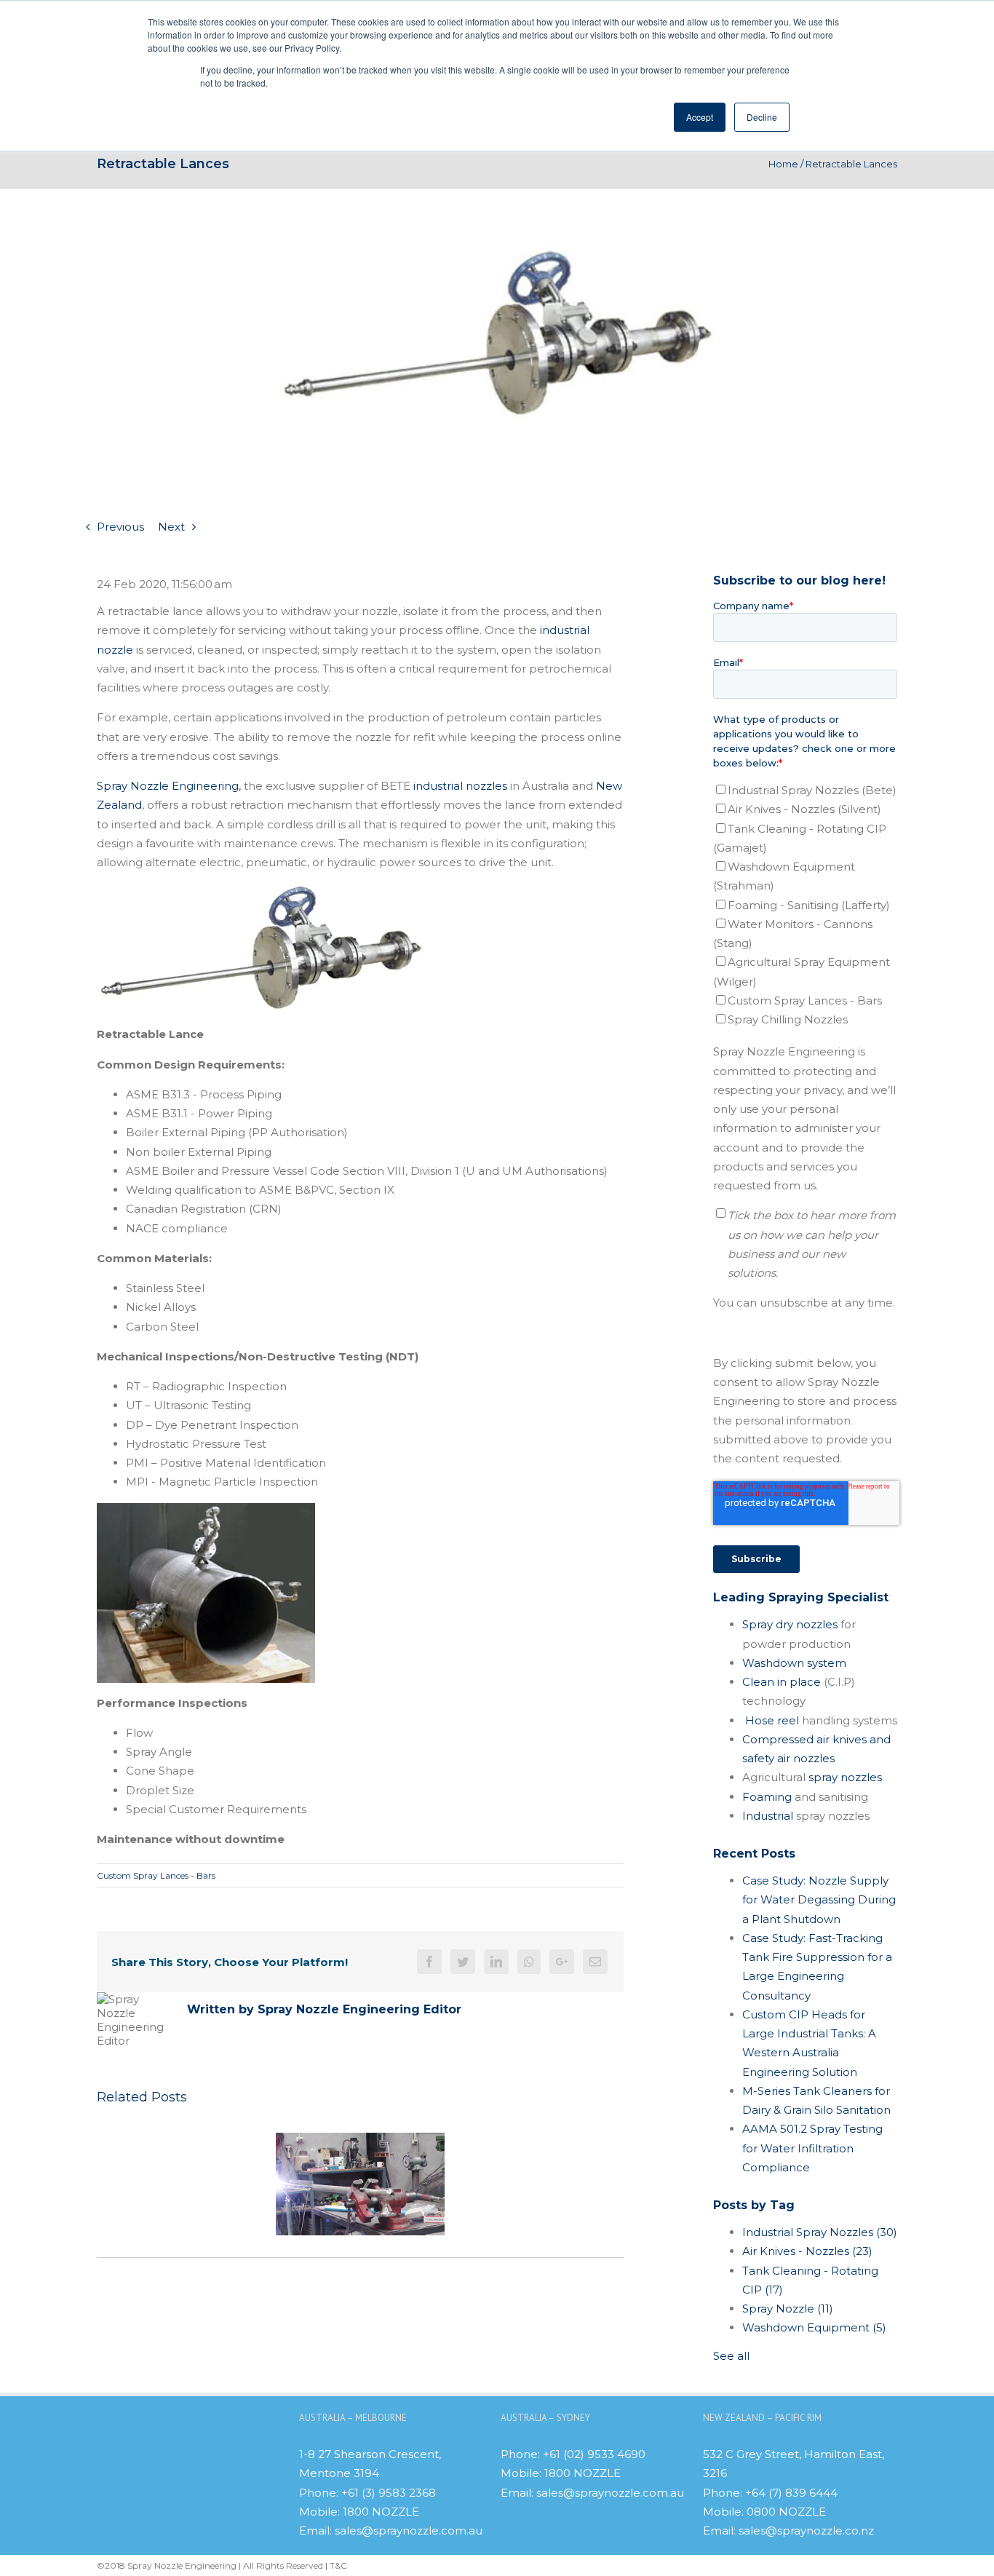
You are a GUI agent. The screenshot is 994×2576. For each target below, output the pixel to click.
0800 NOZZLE (786, 2512)
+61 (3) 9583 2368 (389, 2493)
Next (171, 527)
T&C (338, 2565)
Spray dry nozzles (790, 1624)
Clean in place (782, 1682)
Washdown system (794, 1663)
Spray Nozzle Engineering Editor (359, 2009)
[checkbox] (805, 905)
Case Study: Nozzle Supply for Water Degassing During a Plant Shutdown (819, 1900)
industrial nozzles (462, 786)
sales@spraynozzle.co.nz (806, 2531)
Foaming (767, 1797)
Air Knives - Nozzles (807, 2251)
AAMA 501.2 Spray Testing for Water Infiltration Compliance (812, 2148)
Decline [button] (762, 117)
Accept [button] (700, 117)
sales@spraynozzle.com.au (409, 2531)
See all (731, 2356)
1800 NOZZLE (381, 2512)
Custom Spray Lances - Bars (156, 1875)
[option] (360, 2184)
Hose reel (772, 1720)
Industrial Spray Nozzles (820, 2232)
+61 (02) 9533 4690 (594, 2454)
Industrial (768, 1816)
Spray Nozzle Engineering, (169, 786)
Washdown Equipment (814, 2327)
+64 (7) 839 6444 (791, 2493)
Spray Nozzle (788, 2309)
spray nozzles (845, 1777)
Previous (120, 527)
